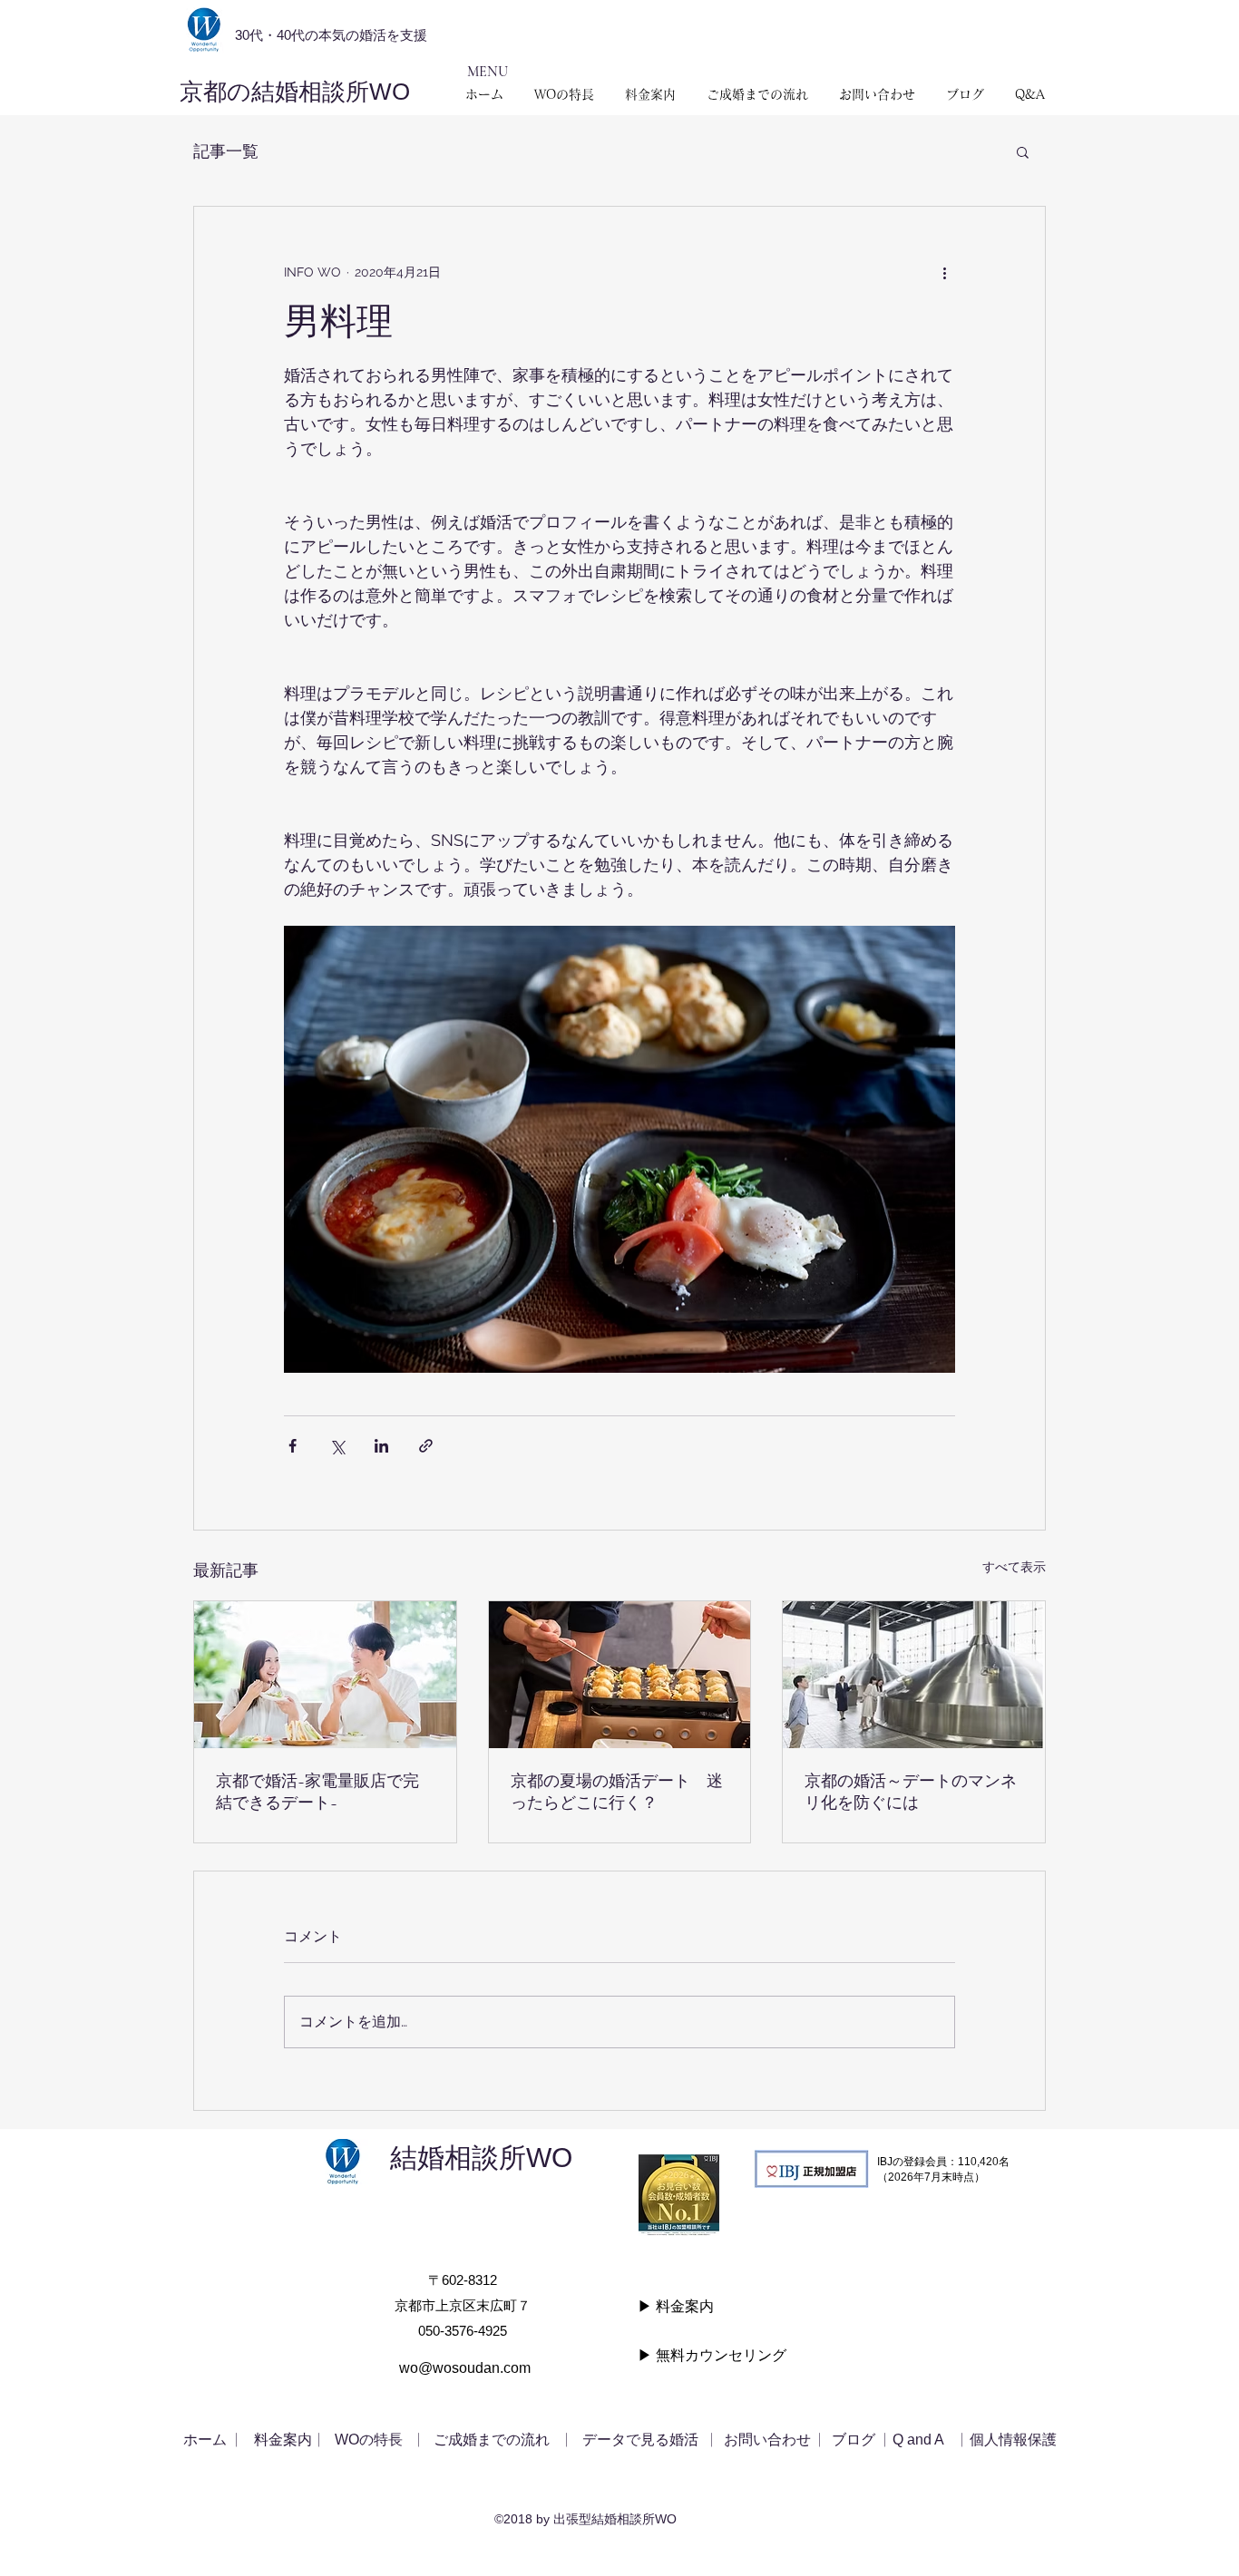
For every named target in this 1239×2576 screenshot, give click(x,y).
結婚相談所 (458, 2158)
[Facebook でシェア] (293, 1446)
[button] (1023, 151)
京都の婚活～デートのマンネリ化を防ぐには (911, 1792)
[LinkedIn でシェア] (381, 1446)
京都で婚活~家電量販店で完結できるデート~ (317, 1792)
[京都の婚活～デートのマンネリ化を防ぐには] (914, 1675)
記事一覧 (226, 151)
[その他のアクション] (944, 272)
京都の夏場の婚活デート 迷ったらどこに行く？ (617, 1792)
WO (563, 2158)
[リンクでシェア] (426, 1446)
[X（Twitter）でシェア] (337, 1446)
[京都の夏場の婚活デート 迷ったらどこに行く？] (620, 1675)
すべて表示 (1014, 1567)
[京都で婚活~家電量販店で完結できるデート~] (325, 1675)
